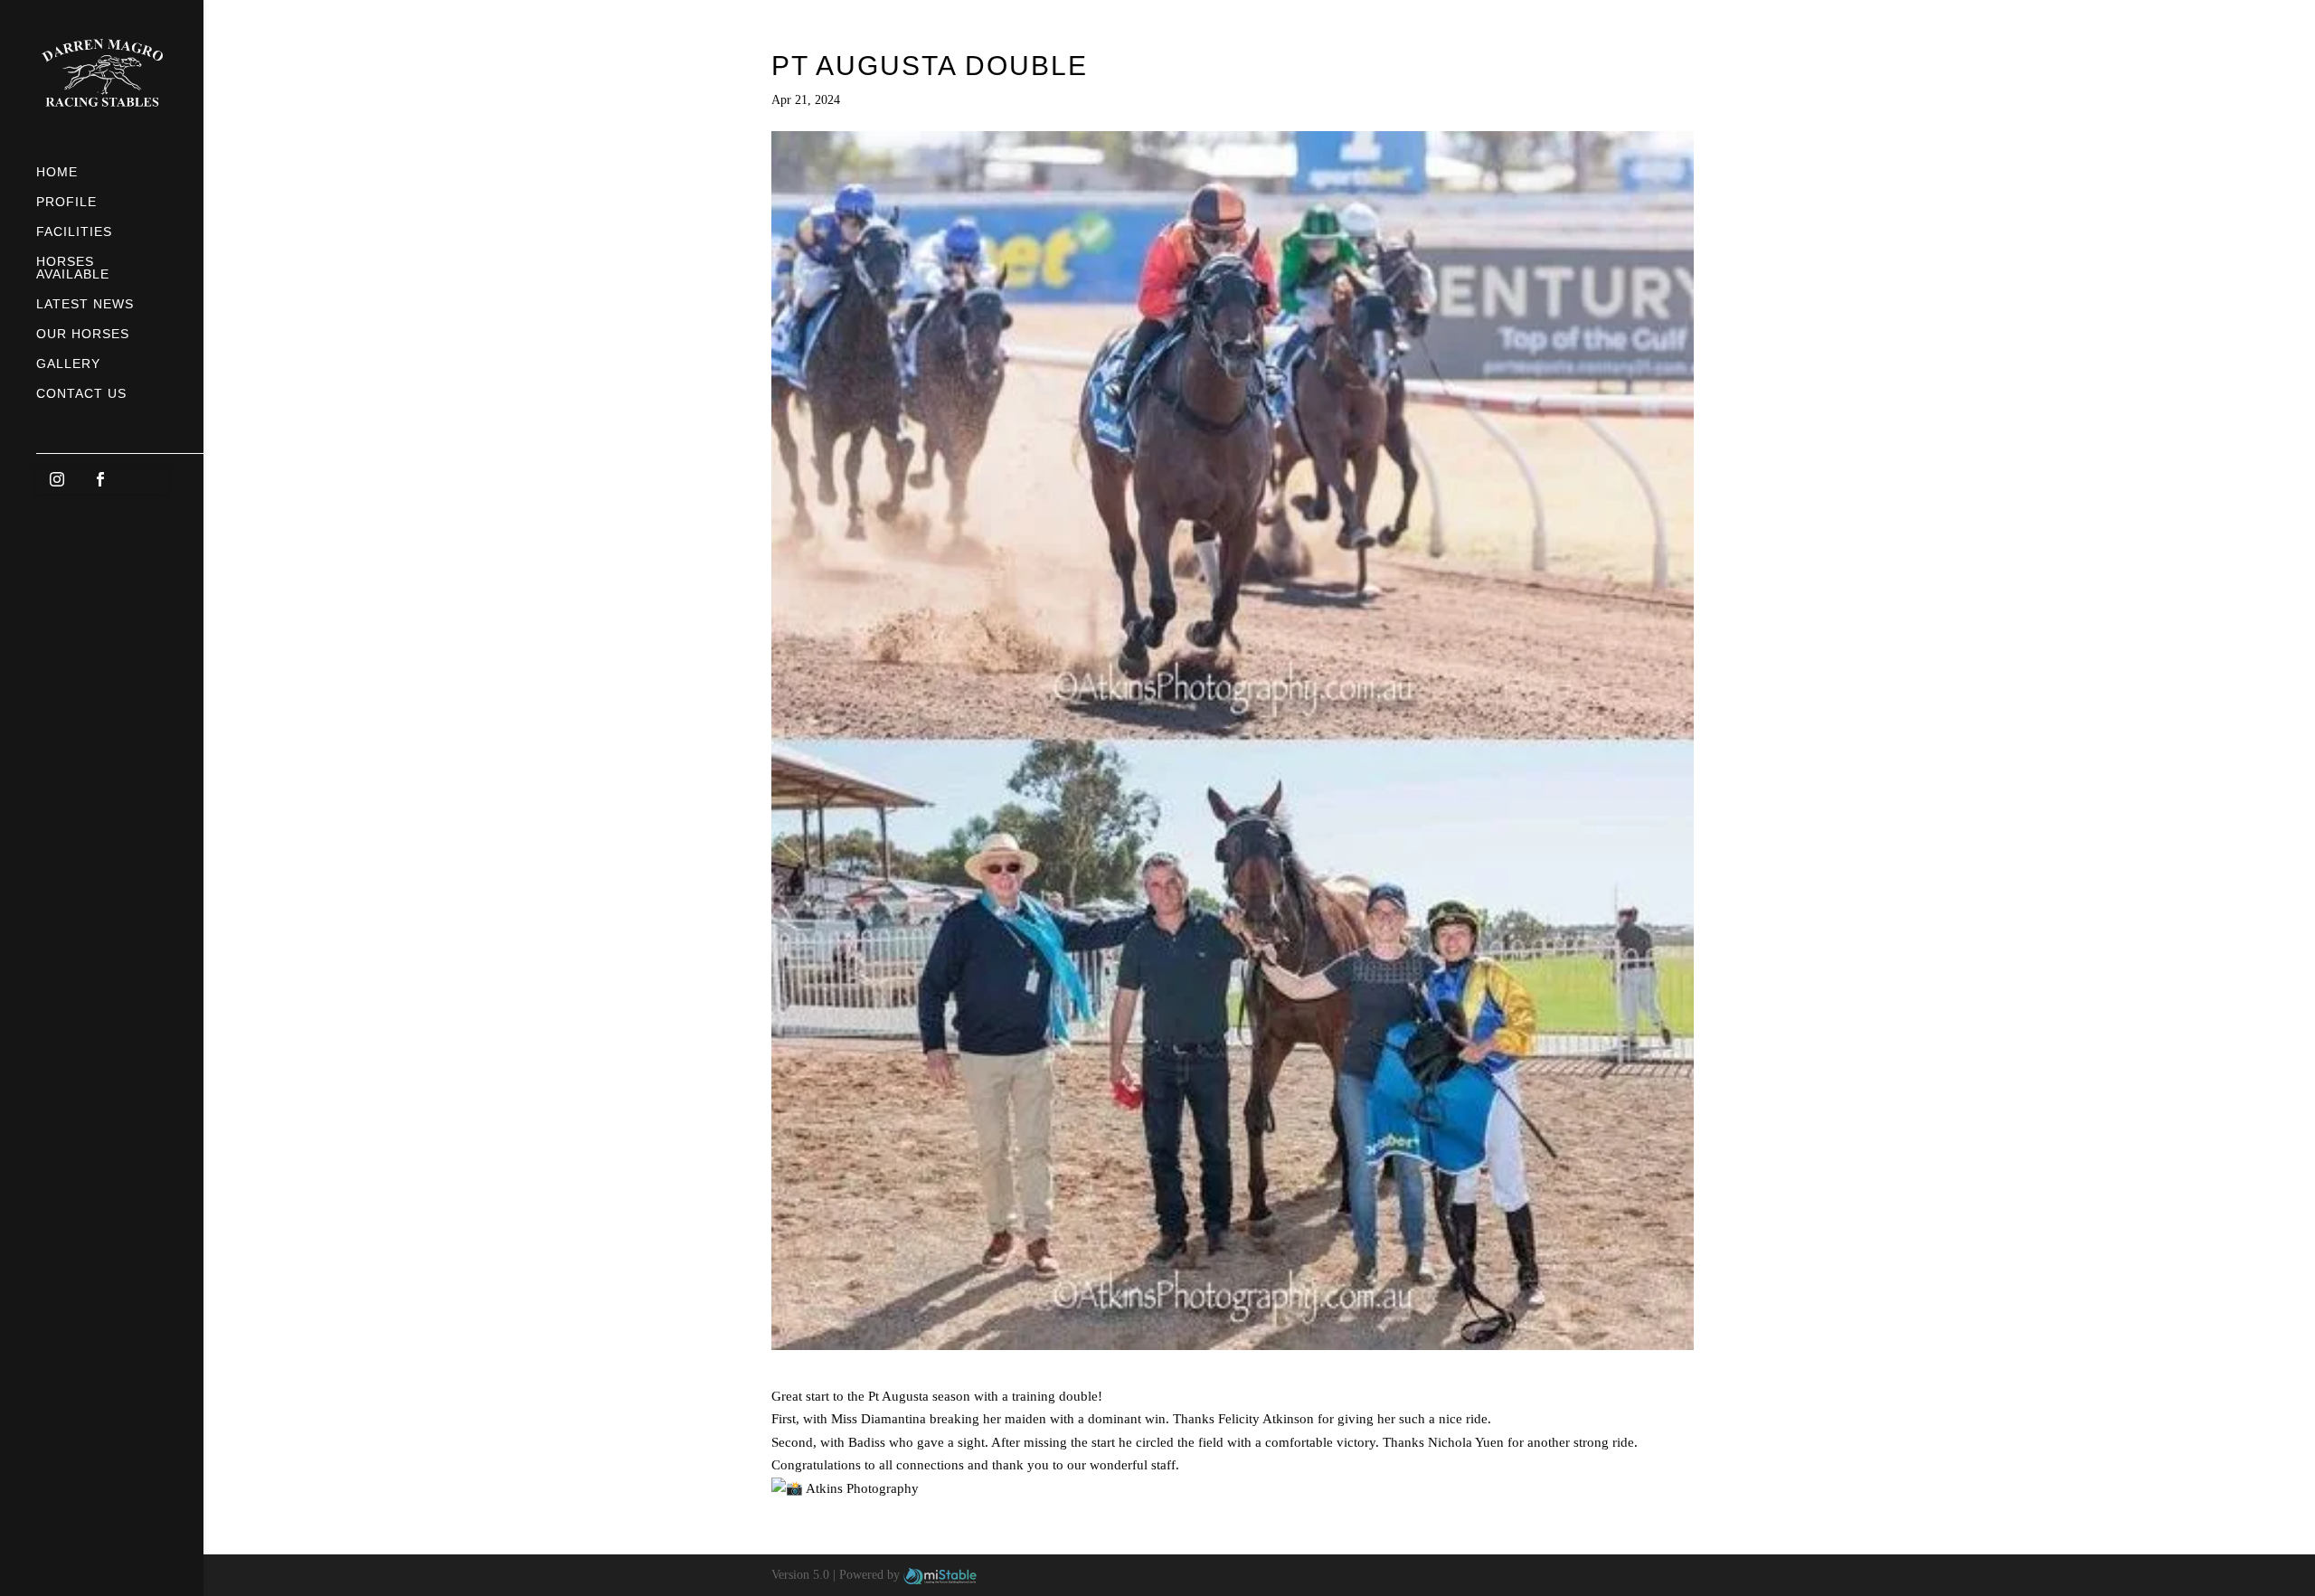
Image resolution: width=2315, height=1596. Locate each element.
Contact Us (81, 394)
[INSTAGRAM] (58, 480)
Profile (66, 202)
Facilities (74, 232)
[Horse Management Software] (940, 1575)
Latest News (85, 304)
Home (57, 172)
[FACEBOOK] (101, 480)
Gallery (68, 364)
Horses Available (73, 268)
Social (120, 460)
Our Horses (83, 334)
